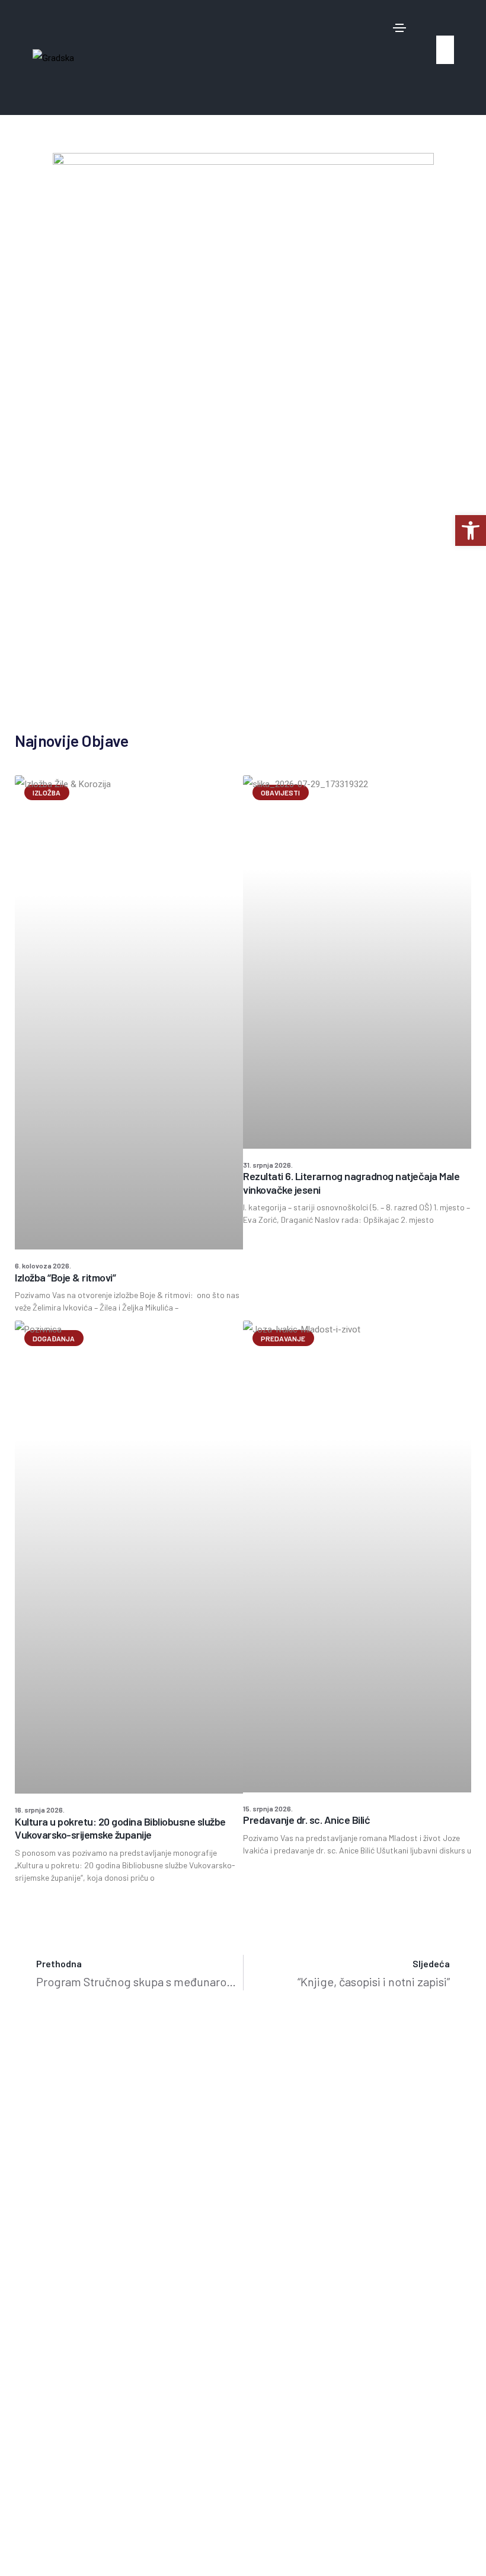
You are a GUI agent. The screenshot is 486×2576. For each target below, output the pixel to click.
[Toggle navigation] (399, 28)
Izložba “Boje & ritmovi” (65, 1277)
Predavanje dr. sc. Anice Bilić (306, 1820)
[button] (442, 24)
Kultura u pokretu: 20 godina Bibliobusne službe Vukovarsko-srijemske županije (120, 1828)
